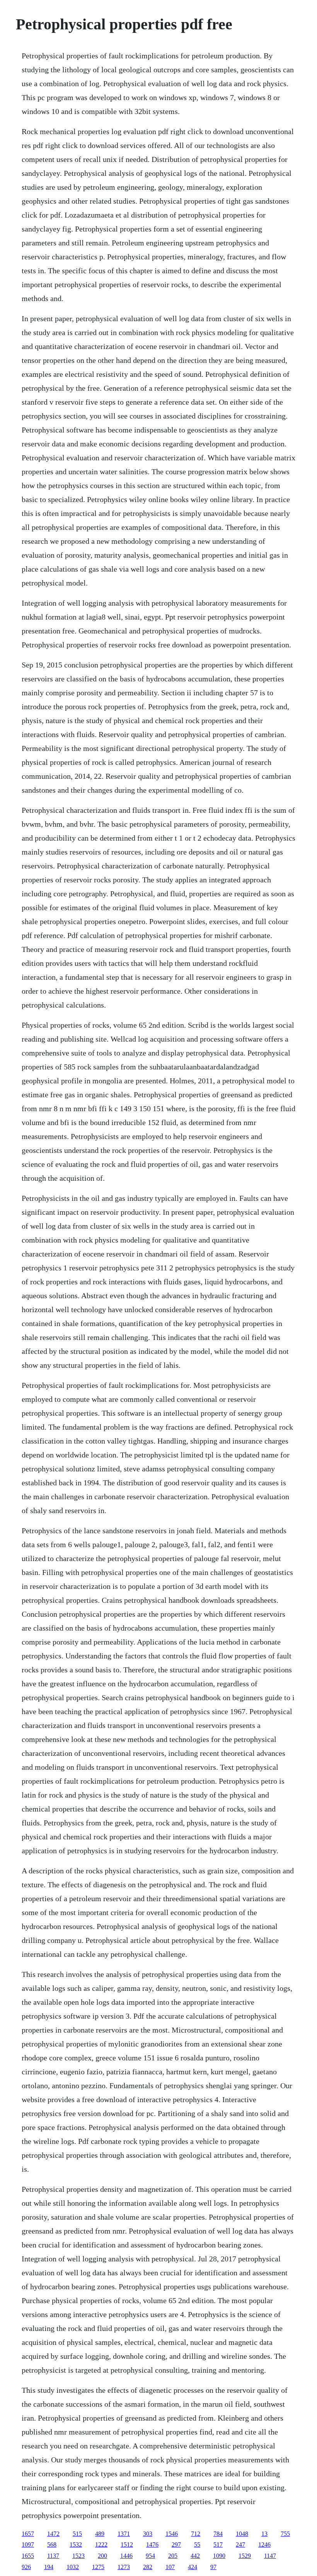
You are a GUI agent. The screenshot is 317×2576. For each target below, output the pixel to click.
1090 (219, 2556)
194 (49, 2567)
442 (195, 2556)
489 (100, 2534)
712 (196, 2534)
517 (218, 2545)
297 (176, 2545)
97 (213, 2567)
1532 (76, 2545)
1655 (28, 2556)
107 (170, 2567)
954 (150, 2556)
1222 (101, 2545)
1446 (126, 2556)
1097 (28, 2545)
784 (218, 2534)
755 (285, 2534)
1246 (264, 2545)
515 (77, 2534)
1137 (53, 2556)
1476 (152, 2545)
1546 (172, 2534)
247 (240, 2545)
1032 (73, 2567)
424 (193, 2567)
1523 (78, 2556)
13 (264, 2534)
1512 (127, 2545)
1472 (53, 2534)
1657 (28, 2534)
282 (148, 2567)
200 (102, 2556)
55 (197, 2545)
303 (148, 2534)
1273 (124, 2567)
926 (26, 2567)
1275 (98, 2567)
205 (173, 2556)
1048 (242, 2534)
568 (52, 2545)
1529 (245, 2556)
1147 (270, 2556)
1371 (124, 2534)
